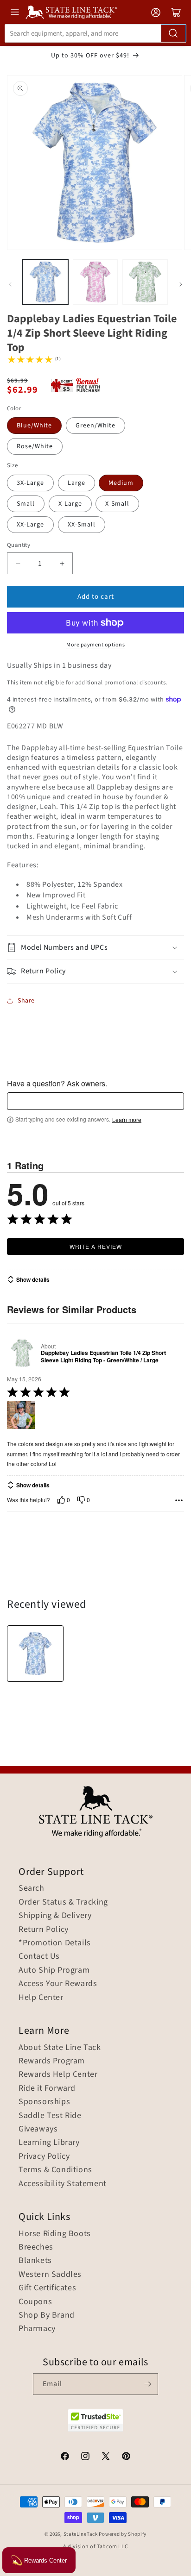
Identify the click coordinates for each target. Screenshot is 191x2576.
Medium (121, 483)
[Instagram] (85, 2457)
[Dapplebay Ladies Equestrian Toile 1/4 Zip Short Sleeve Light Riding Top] (35, 1654)
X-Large (70, 504)
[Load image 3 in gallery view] (145, 282)
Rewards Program (52, 2061)
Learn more (127, 1120)
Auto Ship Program (54, 1970)
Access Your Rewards (58, 1984)
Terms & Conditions (55, 2170)
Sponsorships (44, 2102)
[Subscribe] (147, 2384)
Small (26, 504)
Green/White (95, 426)
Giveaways (38, 2129)
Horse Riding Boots (55, 2234)
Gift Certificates (47, 2288)
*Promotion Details (55, 1943)
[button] (95, 948)
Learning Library (49, 2143)
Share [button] (26, 1001)
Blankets (35, 2261)
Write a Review (96, 1246)
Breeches (36, 2247)
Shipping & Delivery (55, 1916)
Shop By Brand (47, 2315)
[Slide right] (181, 284)
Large (76, 483)
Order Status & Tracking (63, 1902)
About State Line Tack (60, 2048)
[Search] (173, 33)
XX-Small (82, 525)
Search (32, 1888)
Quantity (19, 545)
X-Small (117, 504)
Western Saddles (50, 2275)
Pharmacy (37, 2329)
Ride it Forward (47, 2088)
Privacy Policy (44, 2156)
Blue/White (34, 426)
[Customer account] (156, 13)
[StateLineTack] (71, 12)
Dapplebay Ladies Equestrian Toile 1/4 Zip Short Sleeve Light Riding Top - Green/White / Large (103, 1357)
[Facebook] (65, 2457)
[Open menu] (15, 12)
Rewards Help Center (58, 2075)
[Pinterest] (126, 2457)
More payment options (95, 645)
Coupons (35, 2302)
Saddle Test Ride (50, 2116)
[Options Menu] (179, 1500)
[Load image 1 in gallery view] (45, 282)
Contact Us (39, 1956)
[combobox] (95, 33)
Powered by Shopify (123, 2534)
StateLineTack (81, 2534)
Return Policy (44, 1930)
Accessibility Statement (63, 2184)
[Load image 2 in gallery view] (95, 282)
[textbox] (95, 1101)
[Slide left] (10, 284)
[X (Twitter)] (106, 2457)
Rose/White (35, 446)
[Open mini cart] (176, 13)
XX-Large (30, 525)
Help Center (41, 1998)
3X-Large (30, 483)
